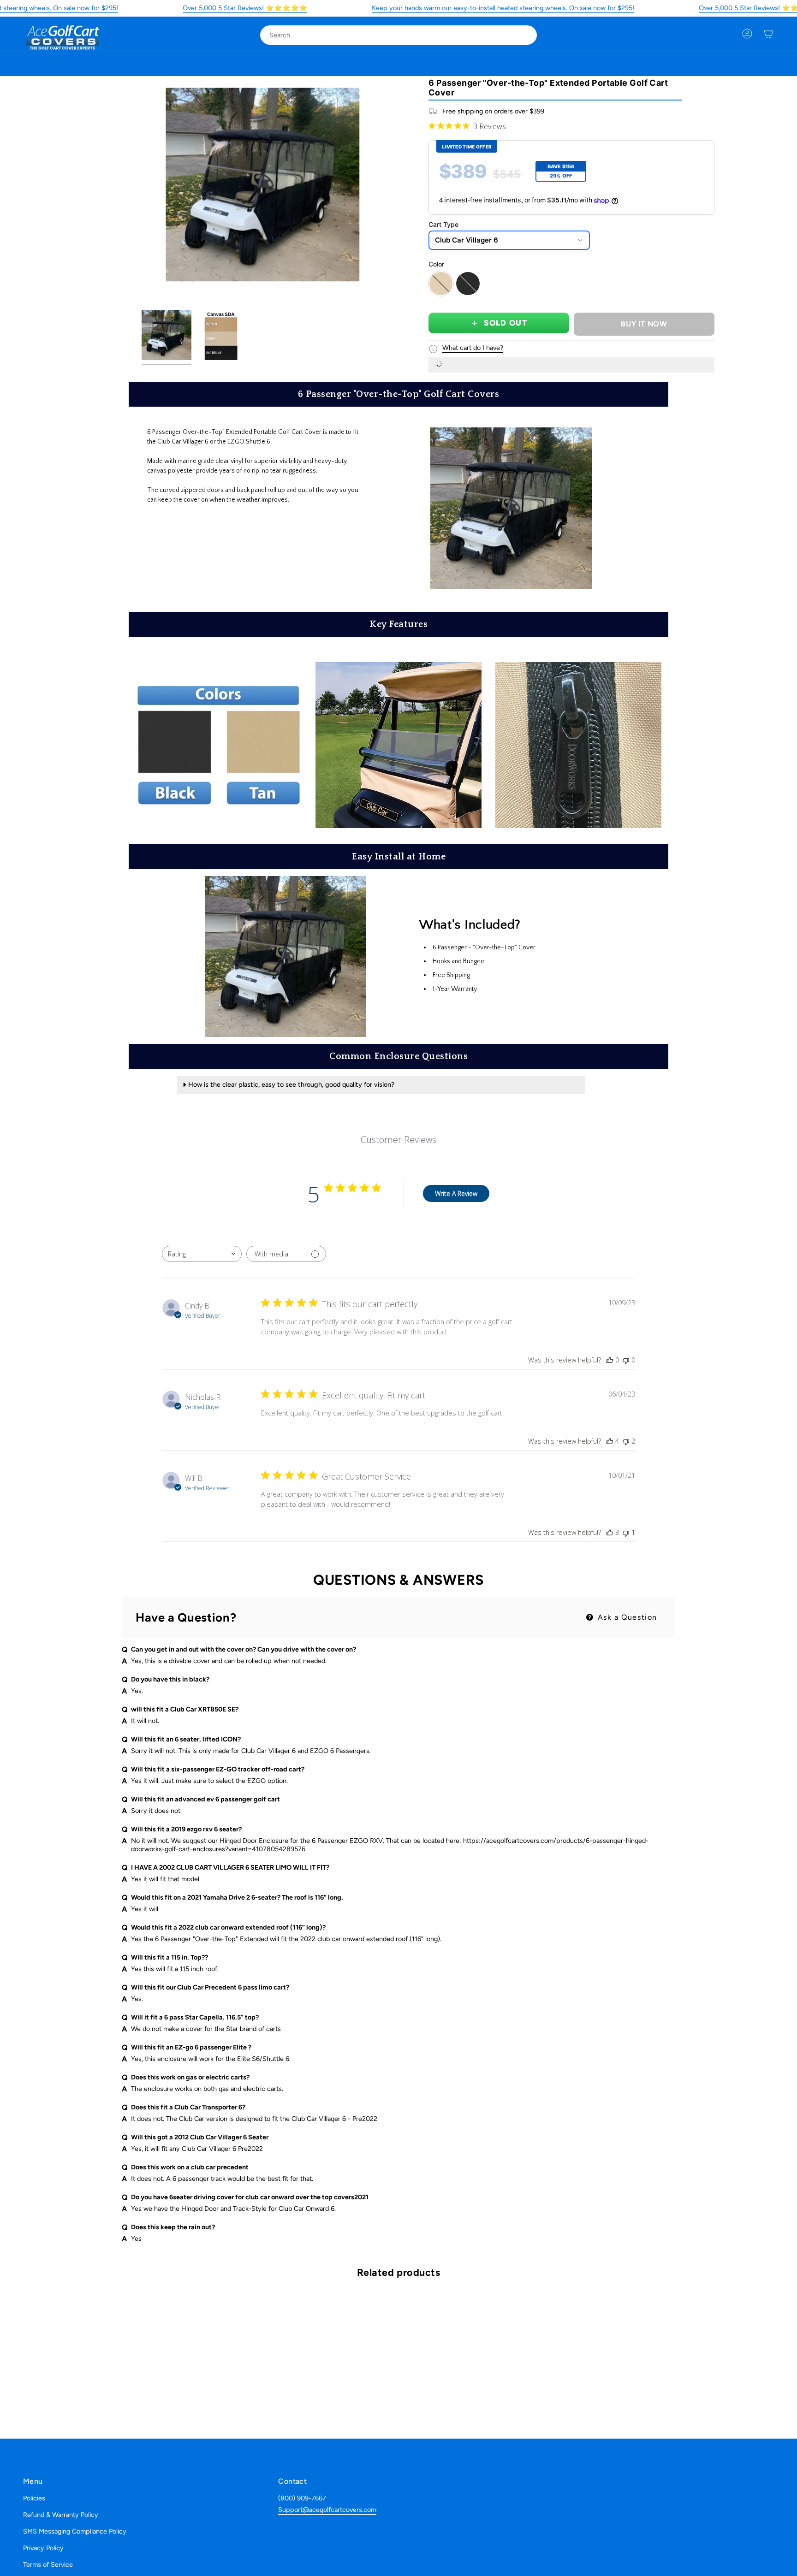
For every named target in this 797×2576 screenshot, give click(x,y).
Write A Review (456, 1193)
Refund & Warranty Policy (61, 2515)
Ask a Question (626, 1617)
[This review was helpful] (610, 1441)
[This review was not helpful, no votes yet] (626, 1360)
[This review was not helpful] (626, 1441)
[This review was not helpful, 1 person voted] (626, 1532)
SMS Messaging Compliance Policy (75, 2531)
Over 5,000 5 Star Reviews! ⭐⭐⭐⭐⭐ (245, 8)
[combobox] (391, 35)
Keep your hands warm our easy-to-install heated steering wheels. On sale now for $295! (503, 8)
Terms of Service (48, 2564)
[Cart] (768, 34)
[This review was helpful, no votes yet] (610, 1360)
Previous (166, 185)
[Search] (523, 35)
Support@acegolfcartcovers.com (327, 2510)
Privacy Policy (43, 2548)
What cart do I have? (473, 348)
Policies (34, 2498)
